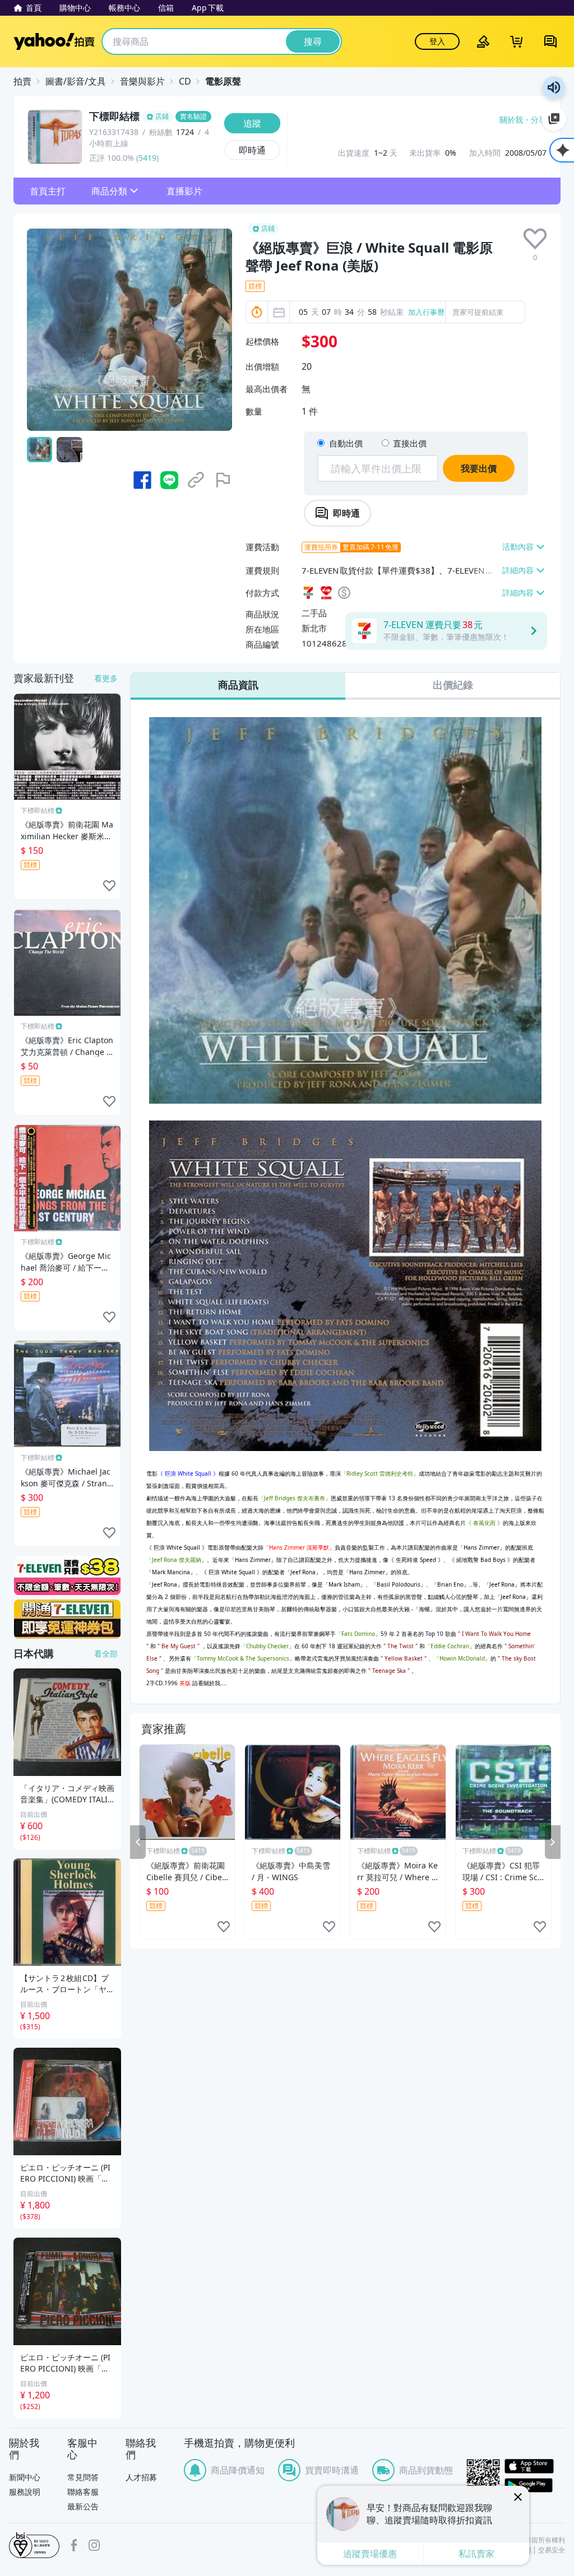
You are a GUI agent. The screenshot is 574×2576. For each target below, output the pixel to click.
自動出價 (346, 443)
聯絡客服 (83, 2492)
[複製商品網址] (196, 480)
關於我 (511, 120)
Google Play (535, 2485)
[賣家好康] (67, 1619)
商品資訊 (238, 685)
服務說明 (25, 2492)
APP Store (535, 2466)
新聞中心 (25, 2477)
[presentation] (535, 239)
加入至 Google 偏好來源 (554, 119)
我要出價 (479, 468)
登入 (437, 41)
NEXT (553, 1842)
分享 (539, 120)
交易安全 (552, 2550)
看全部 (106, 1654)
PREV (138, 1842)
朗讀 (554, 87)
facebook (74, 2545)
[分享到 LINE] (169, 480)
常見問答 (83, 2477)
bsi (34, 2545)
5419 (147, 158)
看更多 (106, 678)
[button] (48, 191)
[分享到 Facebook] (142, 480)
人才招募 (141, 2477)
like (224, 1927)
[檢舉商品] (223, 480)
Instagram (94, 2545)
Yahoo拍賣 (54, 41)
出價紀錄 (453, 685)
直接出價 (410, 443)
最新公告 (83, 2506)
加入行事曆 (426, 312)
